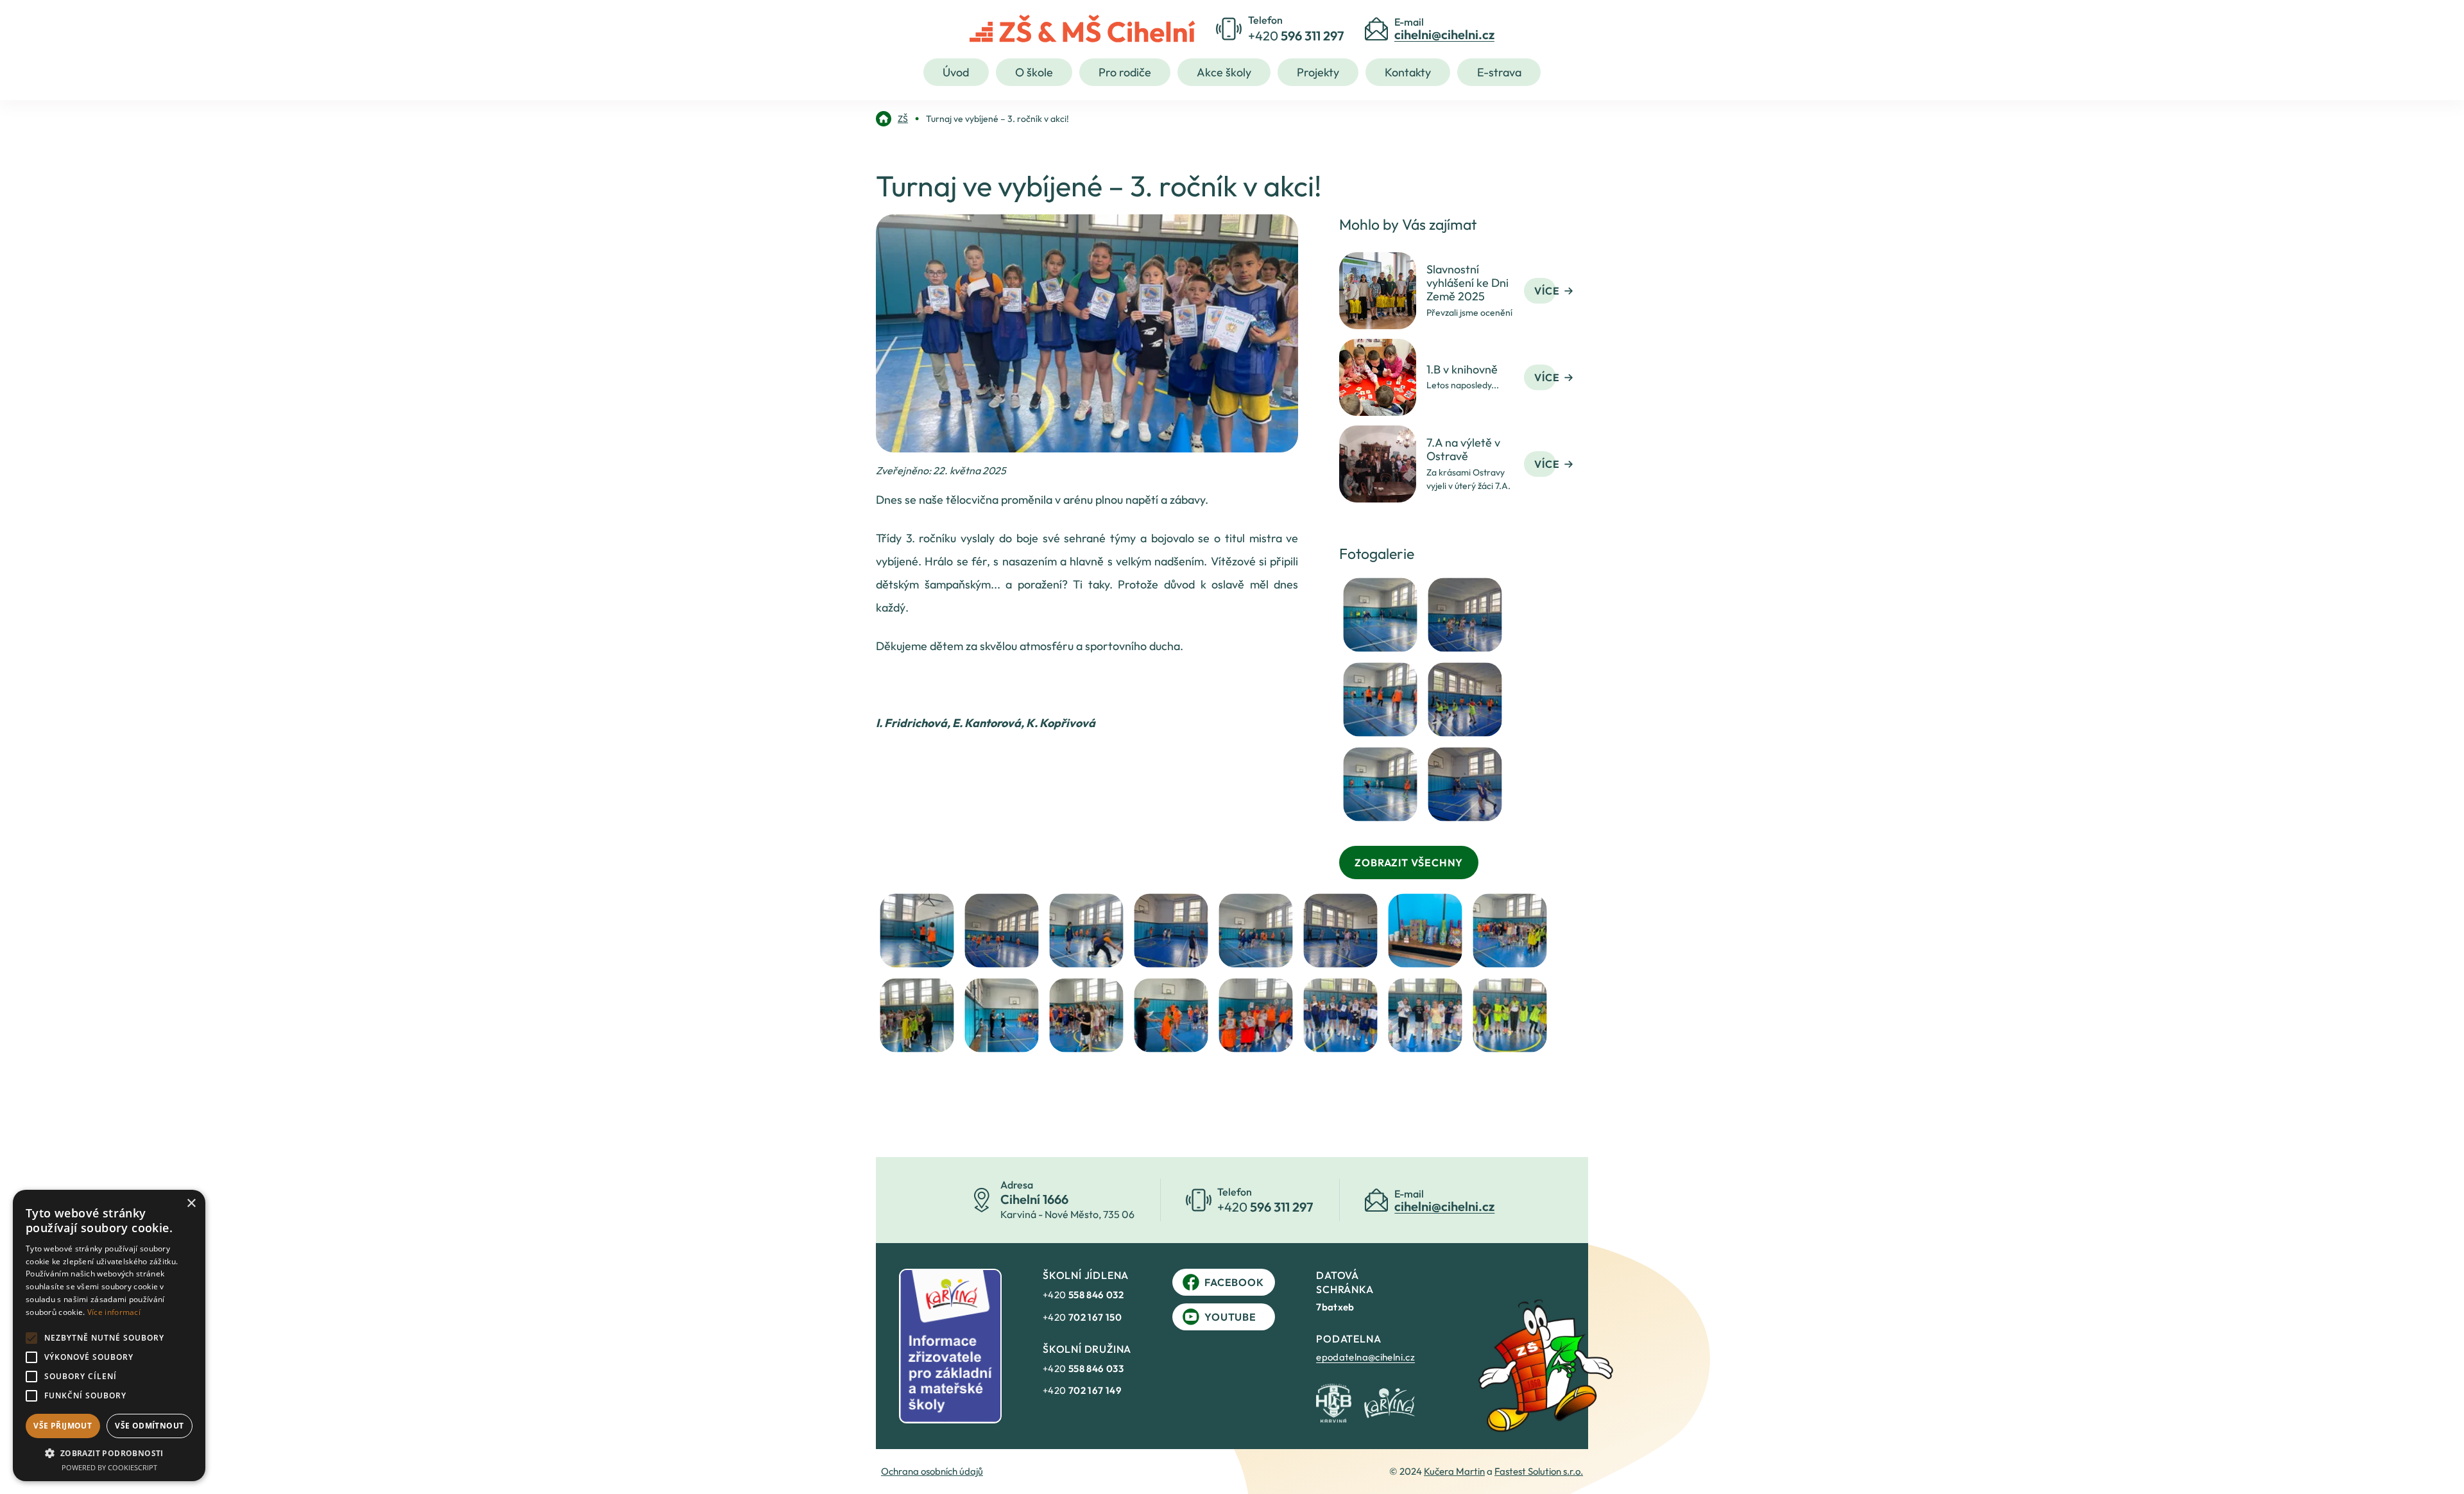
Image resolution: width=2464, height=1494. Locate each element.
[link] (892, 119)
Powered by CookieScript (109, 1467)
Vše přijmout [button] (63, 1426)
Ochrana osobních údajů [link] (932, 1471)
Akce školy (1224, 72)
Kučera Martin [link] (1454, 1471)
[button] (109, 1453)
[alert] (109, 1335)
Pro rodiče (1125, 72)
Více (1547, 291)
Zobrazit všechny (1409, 863)
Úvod (956, 72)
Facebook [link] (1234, 1282)
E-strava (1499, 72)
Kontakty (1408, 72)
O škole (1034, 72)
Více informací (114, 1312)
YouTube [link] (1230, 1317)
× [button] (191, 1204)
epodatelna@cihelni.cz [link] (1365, 1357)
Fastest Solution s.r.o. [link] (1539, 1471)
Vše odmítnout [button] (149, 1426)
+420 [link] (1083, 1295)
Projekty (1318, 72)
